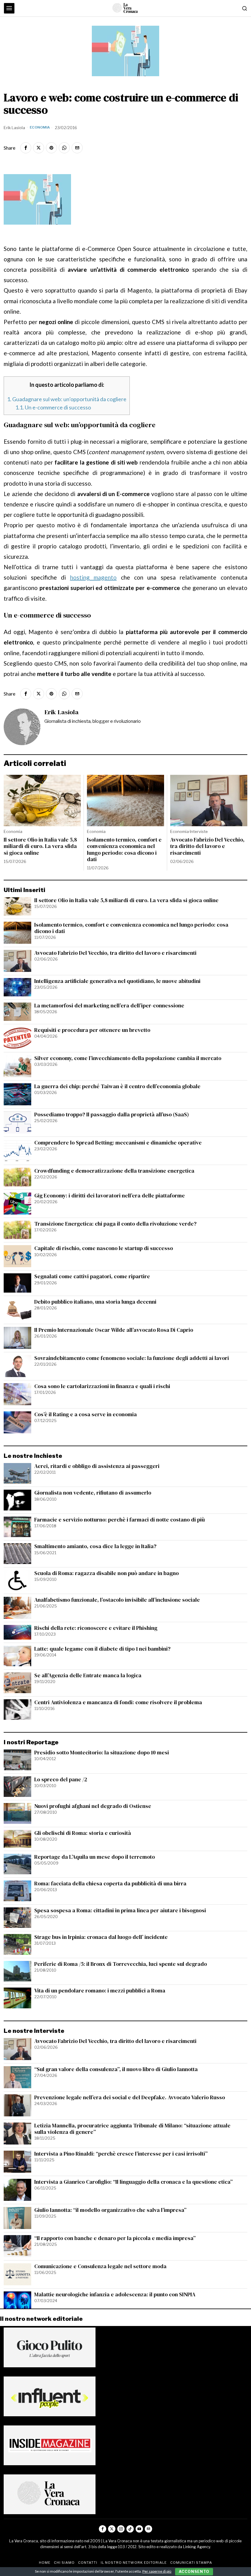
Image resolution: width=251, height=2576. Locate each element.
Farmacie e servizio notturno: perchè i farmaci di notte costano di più (120, 1520)
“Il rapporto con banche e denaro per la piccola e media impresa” (115, 2238)
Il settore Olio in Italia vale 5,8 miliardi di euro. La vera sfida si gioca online (40, 846)
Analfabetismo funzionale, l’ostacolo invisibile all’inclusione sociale (117, 1600)
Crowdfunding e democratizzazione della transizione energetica (114, 1171)
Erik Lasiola (14, 128)
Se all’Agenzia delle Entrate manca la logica (88, 1676)
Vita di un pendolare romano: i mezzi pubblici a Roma (100, 1991)
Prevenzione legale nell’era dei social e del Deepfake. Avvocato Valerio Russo (130, 2098)
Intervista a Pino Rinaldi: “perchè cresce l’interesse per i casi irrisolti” (121, 2154)
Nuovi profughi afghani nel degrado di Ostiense (93, 1806)
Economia (40, 127)
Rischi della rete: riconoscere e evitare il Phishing (96, 1628)
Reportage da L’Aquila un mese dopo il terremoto (95, 1857)
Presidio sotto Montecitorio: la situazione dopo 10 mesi (102, 1753)
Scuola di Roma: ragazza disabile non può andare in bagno (107, 1573)
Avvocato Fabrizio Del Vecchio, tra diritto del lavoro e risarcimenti (207, 846)
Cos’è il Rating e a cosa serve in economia (86, 1415)
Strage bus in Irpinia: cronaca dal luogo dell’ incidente (101, 1937)
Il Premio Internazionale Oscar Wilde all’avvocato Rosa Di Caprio (114, 1330)
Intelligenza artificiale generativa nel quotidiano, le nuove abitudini (117, 981)
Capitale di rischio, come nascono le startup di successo (104, 1248)
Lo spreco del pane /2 (61, 1780)
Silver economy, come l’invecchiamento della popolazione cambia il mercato (128, 1058)
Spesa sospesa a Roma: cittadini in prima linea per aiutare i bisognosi (120, 1911)
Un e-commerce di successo (53, 407)
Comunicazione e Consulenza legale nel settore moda (100, 2266)
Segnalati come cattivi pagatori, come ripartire (92, 1277)
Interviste (199, 831)
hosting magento (93, 577)
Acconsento (194, 2572)
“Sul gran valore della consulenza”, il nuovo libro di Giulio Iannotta (116, 2069)
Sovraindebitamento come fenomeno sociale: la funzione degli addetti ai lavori (132, 1358)
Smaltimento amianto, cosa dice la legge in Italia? (95, 1546)
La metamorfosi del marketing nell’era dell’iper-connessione (109, 1006)
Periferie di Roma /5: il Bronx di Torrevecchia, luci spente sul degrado (121, 1964)
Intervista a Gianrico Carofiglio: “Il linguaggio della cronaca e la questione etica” (133, 2182)
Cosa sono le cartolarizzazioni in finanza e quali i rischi (102, 1386)
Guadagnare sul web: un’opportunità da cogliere (67, 399)
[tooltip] (26, 148)
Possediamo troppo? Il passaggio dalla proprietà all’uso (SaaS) (112, 1115)
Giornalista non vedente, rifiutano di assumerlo (93, 1493)
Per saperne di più (157, 2571)
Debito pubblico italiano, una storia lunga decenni (95, 1302)
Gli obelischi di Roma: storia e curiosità (83, 1833)
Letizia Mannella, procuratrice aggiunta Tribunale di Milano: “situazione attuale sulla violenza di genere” (132, 2129)
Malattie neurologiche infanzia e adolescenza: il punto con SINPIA (115, 2295)
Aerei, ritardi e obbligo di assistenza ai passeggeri (97, 1466)
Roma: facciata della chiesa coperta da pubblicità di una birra (110, 1884)
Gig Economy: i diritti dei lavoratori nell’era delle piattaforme (110, 1196)
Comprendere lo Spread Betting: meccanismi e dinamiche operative (118, 1143)
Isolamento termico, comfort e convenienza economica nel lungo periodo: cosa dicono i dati (124, 849)
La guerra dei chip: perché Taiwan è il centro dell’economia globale (117, 1086)
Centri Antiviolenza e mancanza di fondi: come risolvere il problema (118, 1702)
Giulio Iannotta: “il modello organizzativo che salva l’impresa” (110, 2210)
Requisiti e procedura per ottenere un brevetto (92, 1030)
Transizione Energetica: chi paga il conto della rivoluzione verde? (115, 1224)
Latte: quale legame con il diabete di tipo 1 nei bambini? (102, 1649)
